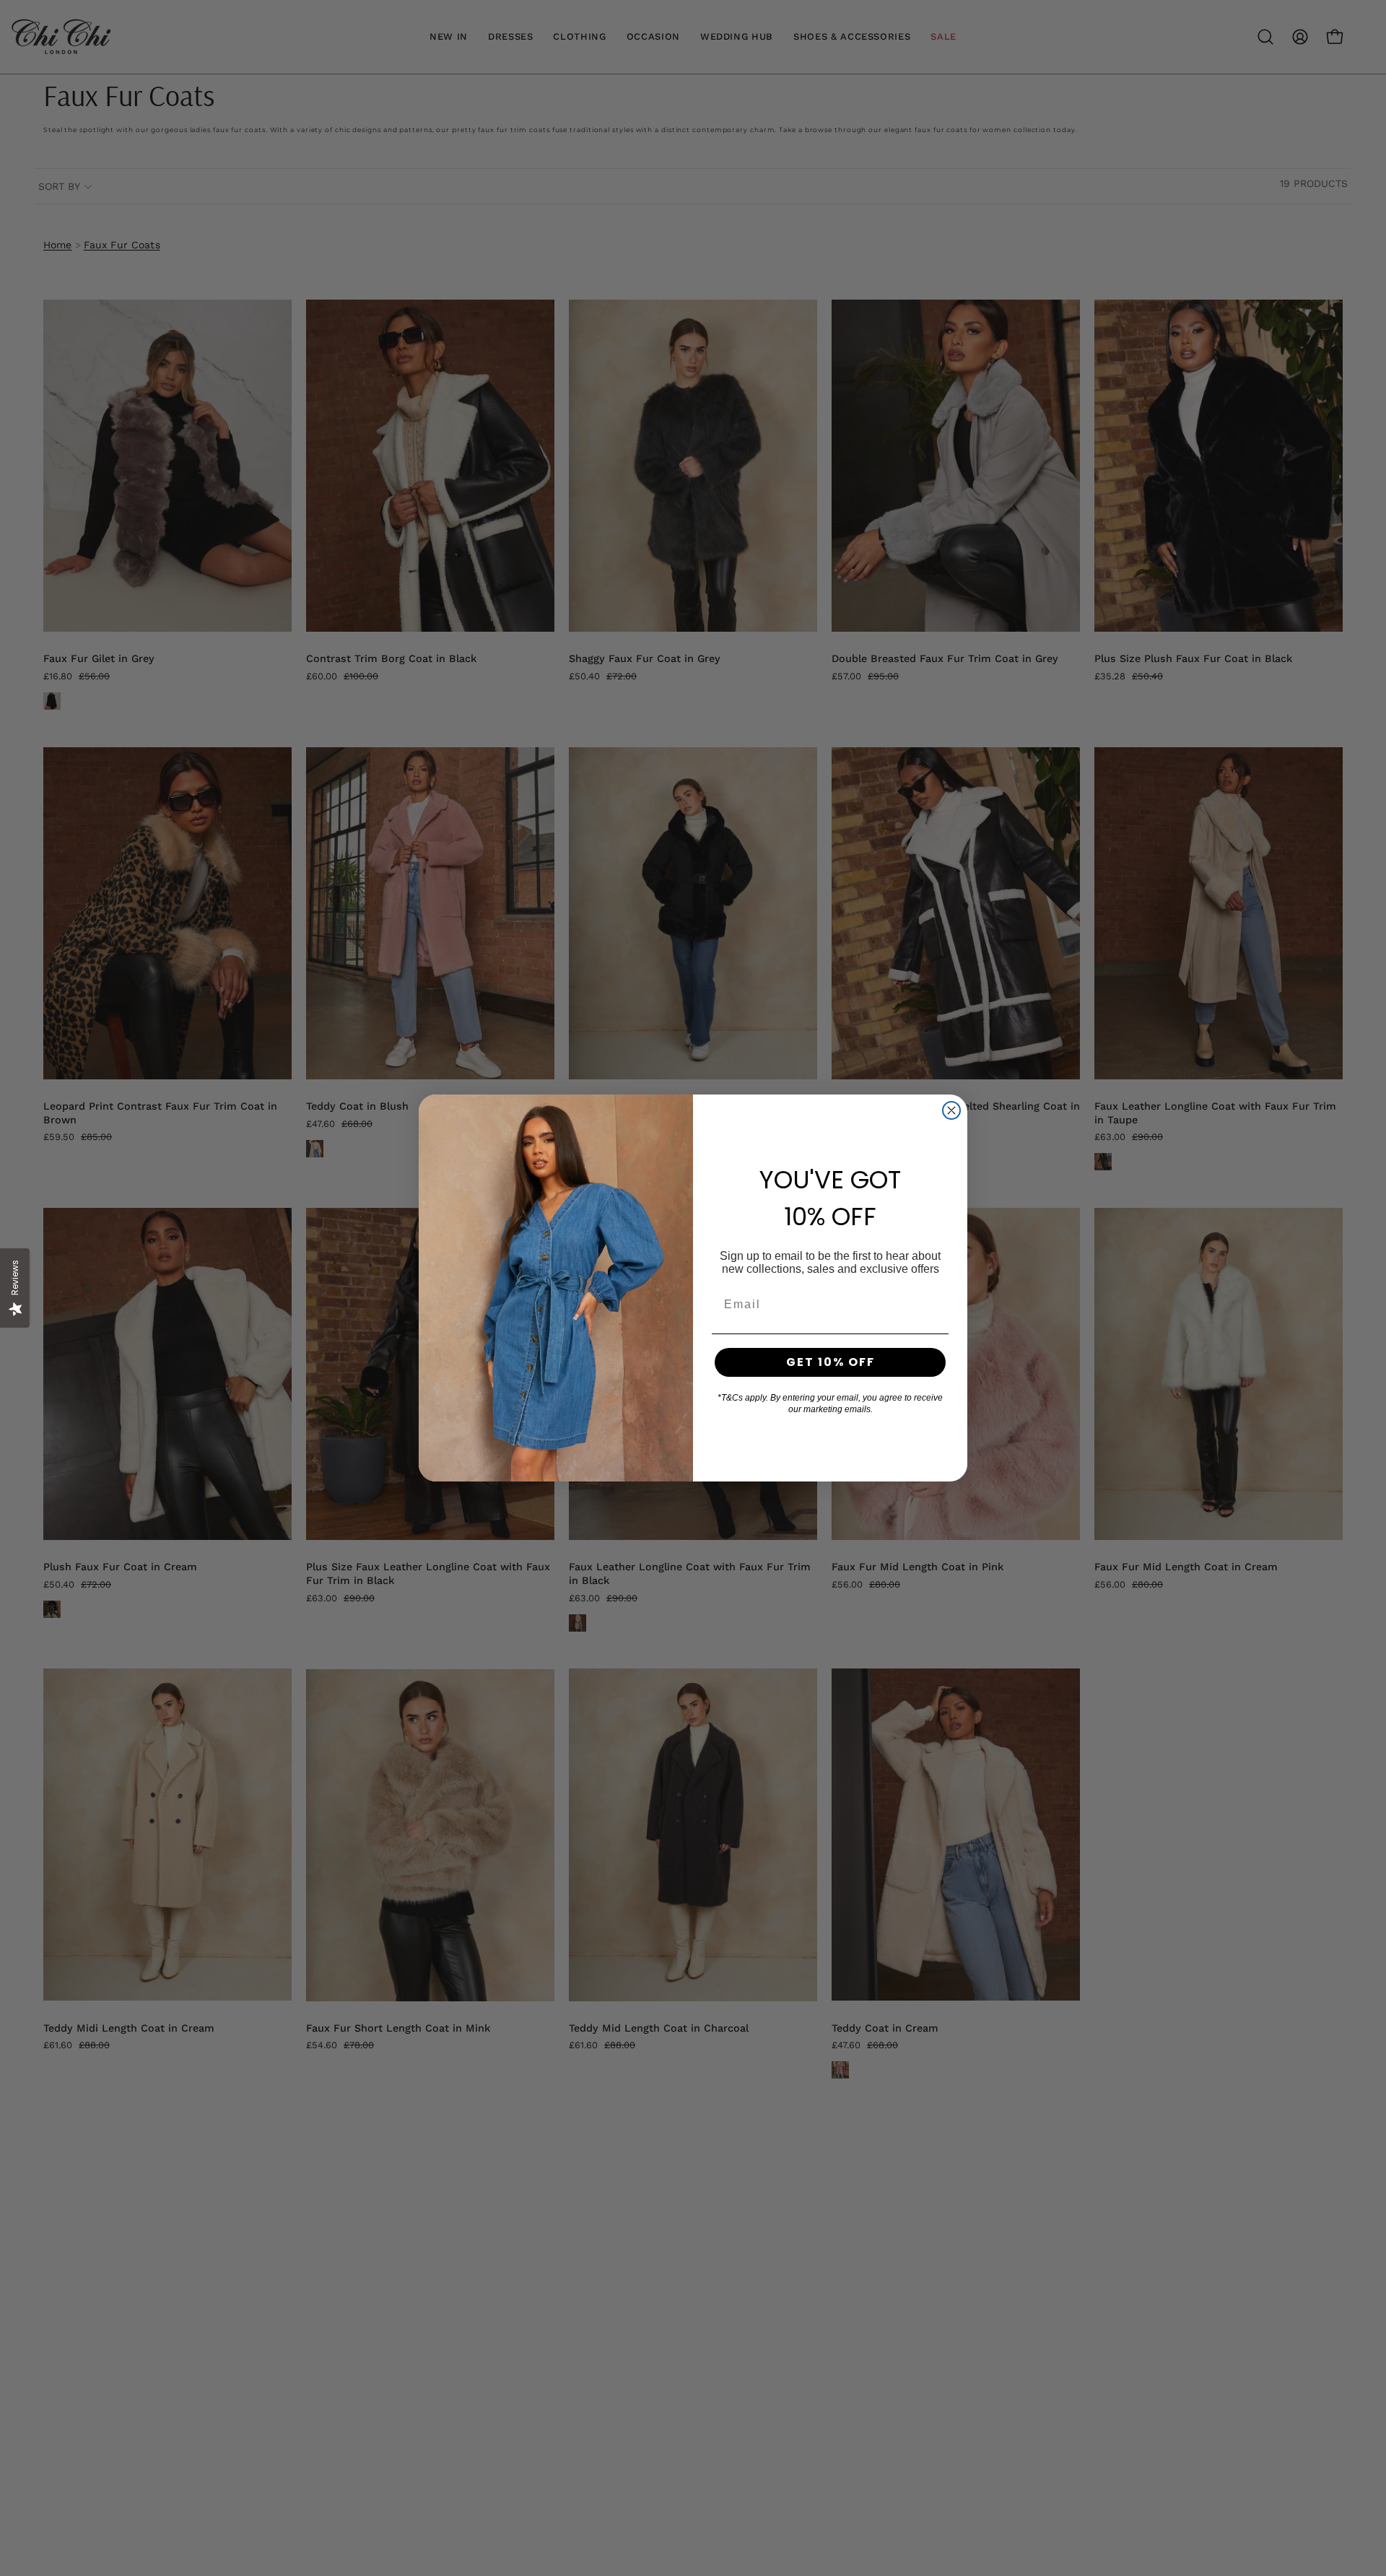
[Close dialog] (951, 1110)
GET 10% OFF (831, 1362)
